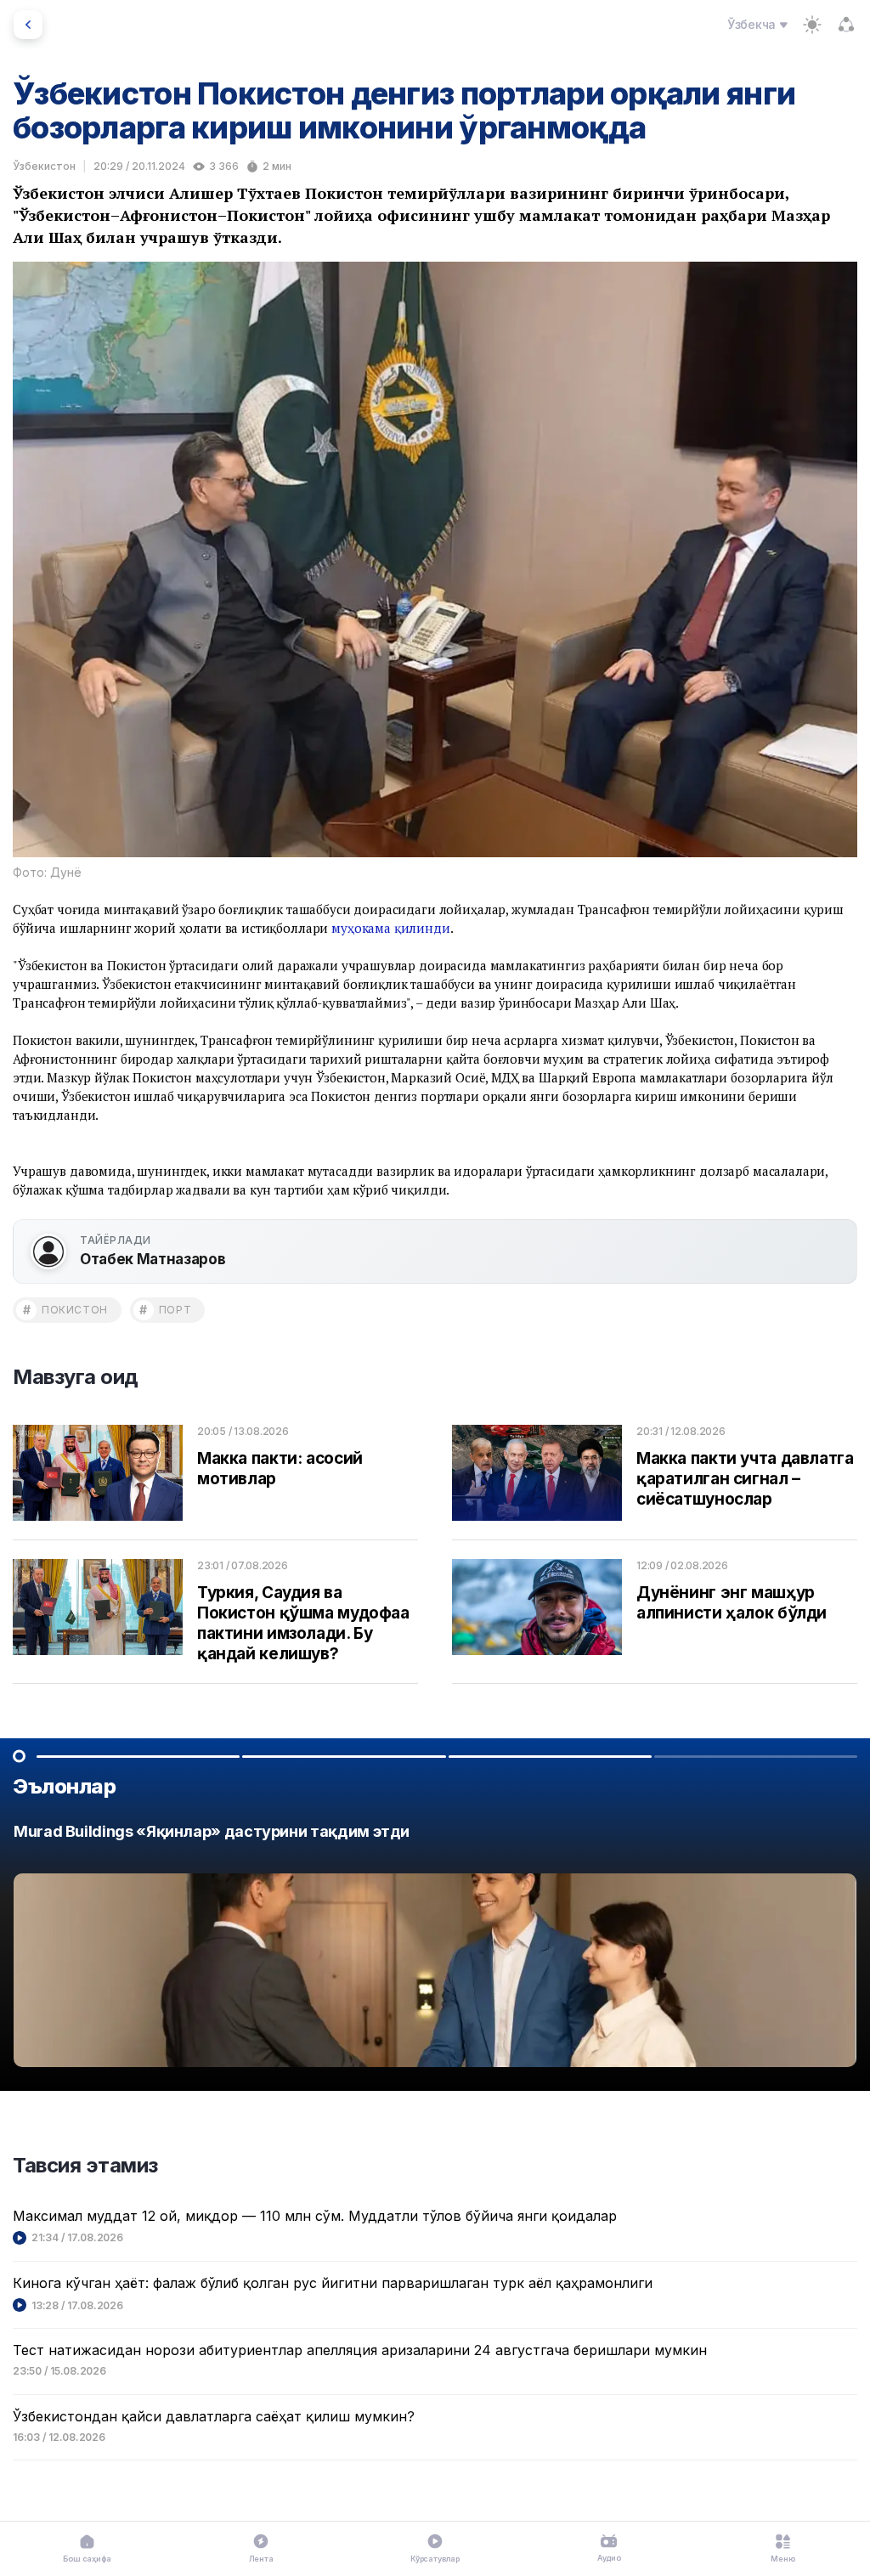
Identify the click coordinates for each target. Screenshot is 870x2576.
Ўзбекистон (44, 166)
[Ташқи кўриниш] (812, 25)
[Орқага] (28, 25)
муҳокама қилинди (391, 928)
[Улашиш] (846, 25)
